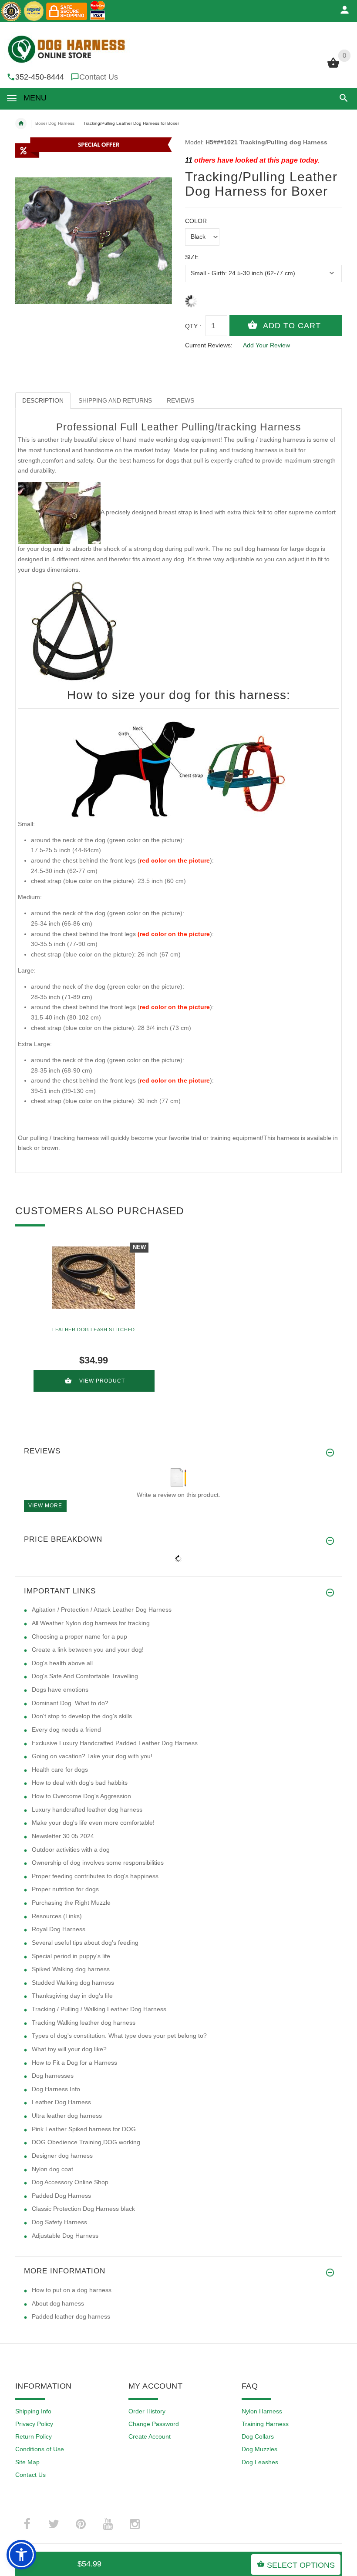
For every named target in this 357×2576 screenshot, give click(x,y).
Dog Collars (258, 2436)
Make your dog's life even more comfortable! (93, 1823)
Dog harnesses (53, 2076)
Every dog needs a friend (66, 1730)
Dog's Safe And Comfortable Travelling (85, 1676)
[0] (333, 67)
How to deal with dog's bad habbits (80, 1783)
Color (196, 221)
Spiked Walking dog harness (71, 1969)
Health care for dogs (60, 1770)
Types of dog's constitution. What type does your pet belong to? (119, 2036)
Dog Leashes (260, 2462)
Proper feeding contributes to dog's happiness (95, 1876)
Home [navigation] (21, 123)
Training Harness (265, 2424)
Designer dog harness (62, 2156)
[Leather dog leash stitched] (94, 1278)
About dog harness (58, 2303)
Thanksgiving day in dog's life (72, 1996)
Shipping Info (33, 2411)
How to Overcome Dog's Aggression (81, 1796)
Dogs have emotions (60, 1690)
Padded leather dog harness (71, 2316)
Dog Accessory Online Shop (70, 2182)
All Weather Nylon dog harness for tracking (91, 1623)
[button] (342, 98)
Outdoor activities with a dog (71, 1850)
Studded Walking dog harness (73, 1983)
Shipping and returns (115, 400)
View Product (102, 1381)
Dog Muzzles (259, 2449)
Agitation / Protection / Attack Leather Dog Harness (102, 1610)
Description (43, 400)
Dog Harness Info (56, 2089)
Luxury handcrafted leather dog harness (87, 1810)
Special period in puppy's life (71, 1956)
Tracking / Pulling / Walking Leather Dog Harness (99, 2009)
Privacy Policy (34, 2424)
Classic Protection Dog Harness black (83, 2209)
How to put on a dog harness (72, 2290)
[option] (94, 1320)
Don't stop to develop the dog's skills (82, 1716)
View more (45, 1506)
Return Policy (34, 2436)
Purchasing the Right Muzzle (71, 1903)
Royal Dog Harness (59, 1929)
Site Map (27, 2462)
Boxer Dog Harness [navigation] (55, 123)
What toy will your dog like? (69, 2049)
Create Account (150, 2436)
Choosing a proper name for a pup (79, 1636)
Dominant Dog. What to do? (70, 1703)
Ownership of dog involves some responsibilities (98, 1863)
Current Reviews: (209, 345)
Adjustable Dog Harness (65, 2236)
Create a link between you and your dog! (88, 1650)
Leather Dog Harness (61, 2102)
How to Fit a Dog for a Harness (74, 2063)
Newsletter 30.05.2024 (63, 1836)
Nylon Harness (262, 2411)
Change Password (154, 2424)
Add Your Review (266, 345)
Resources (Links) (57, 1916)
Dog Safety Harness (59, 2222)
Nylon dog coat (52, 2169)
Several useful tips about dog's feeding (85, 1943)
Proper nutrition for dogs (65, 1889)
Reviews (180, 400)
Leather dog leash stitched (94, 1330)
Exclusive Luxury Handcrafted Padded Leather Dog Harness (115, 1743)
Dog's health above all (62, 1663)
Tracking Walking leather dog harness (84, 2023)
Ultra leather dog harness (67, 2116)
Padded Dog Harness (61, 2196)
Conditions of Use (40, 2449)
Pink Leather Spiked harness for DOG (84, 2129)
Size (192, 257)
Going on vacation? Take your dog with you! (92, 1756)
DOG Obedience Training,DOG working (86, 2142)
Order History (147, 2411)
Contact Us (99, 77)
